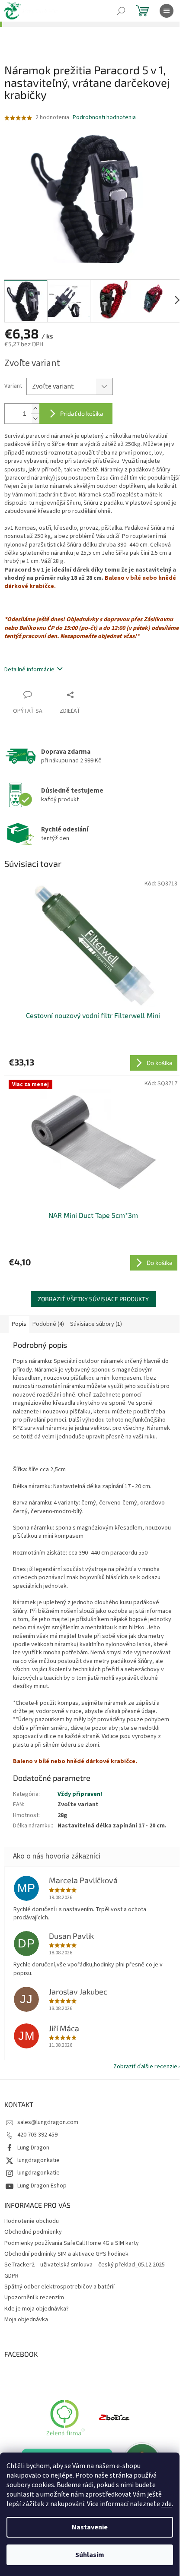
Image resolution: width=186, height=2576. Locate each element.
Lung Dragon (33, 2148)
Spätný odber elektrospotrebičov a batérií (59, 2287)
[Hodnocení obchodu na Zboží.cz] (114, 2417)
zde (167, 2504)
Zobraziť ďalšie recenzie (145, 2067)
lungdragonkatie (38, 2160)
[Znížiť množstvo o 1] (35, 419)
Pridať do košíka (82, 413)
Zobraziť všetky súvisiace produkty (93, 1299)
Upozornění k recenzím (34, 2298)
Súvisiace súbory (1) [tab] (96, 1324)
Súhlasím (90, 2555)
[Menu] (167, 11)
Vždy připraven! (80, 1794)
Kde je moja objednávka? (37, 2309)
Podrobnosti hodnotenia (104, 118)
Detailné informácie (29, 670)
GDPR (11, 2276)
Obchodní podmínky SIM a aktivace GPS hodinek (66, 2254)
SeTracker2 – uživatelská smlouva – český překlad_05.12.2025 (85, 2265)
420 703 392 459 (37, 2135)
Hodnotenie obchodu (32, 2221)
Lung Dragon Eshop (42, 2186)
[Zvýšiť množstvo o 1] (35, 409)
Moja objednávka (26, 2320)
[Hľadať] (121, 11)
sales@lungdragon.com (48, 2122)
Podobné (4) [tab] (48, 1324)
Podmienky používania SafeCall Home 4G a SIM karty (72, 2243)
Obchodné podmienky (33, 2232)
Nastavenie (90, 2527)
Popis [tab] (19, 1324)
